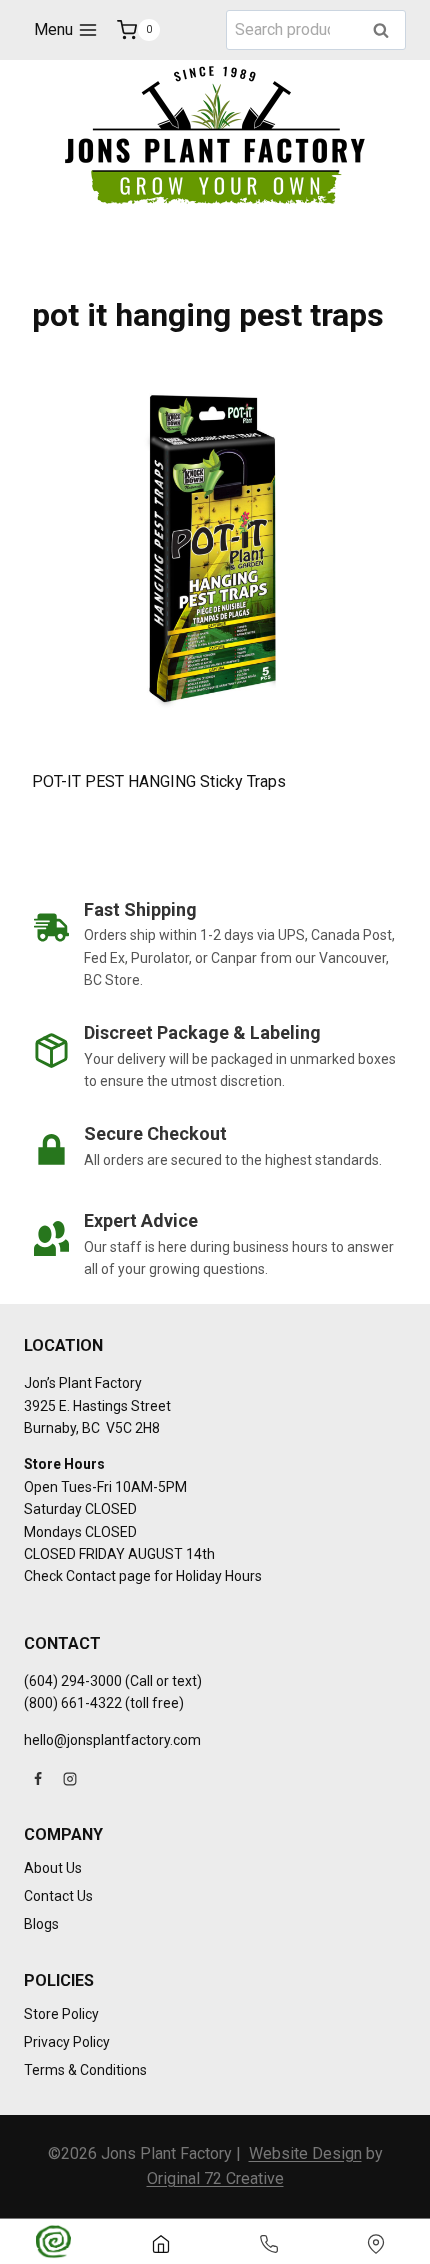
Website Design (305, 2153)
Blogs (41, 1924)
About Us (53, 1868)
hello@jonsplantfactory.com (112, 1740)
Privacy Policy (67, 2042)
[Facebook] (38, 1779)
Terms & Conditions (85, 2070)
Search (387, 31)
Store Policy (61, 2014)
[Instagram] (70, 1779)
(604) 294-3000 (73, 1681)
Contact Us (58, 1896)
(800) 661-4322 (73, 1703)
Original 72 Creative (215, 2178)
